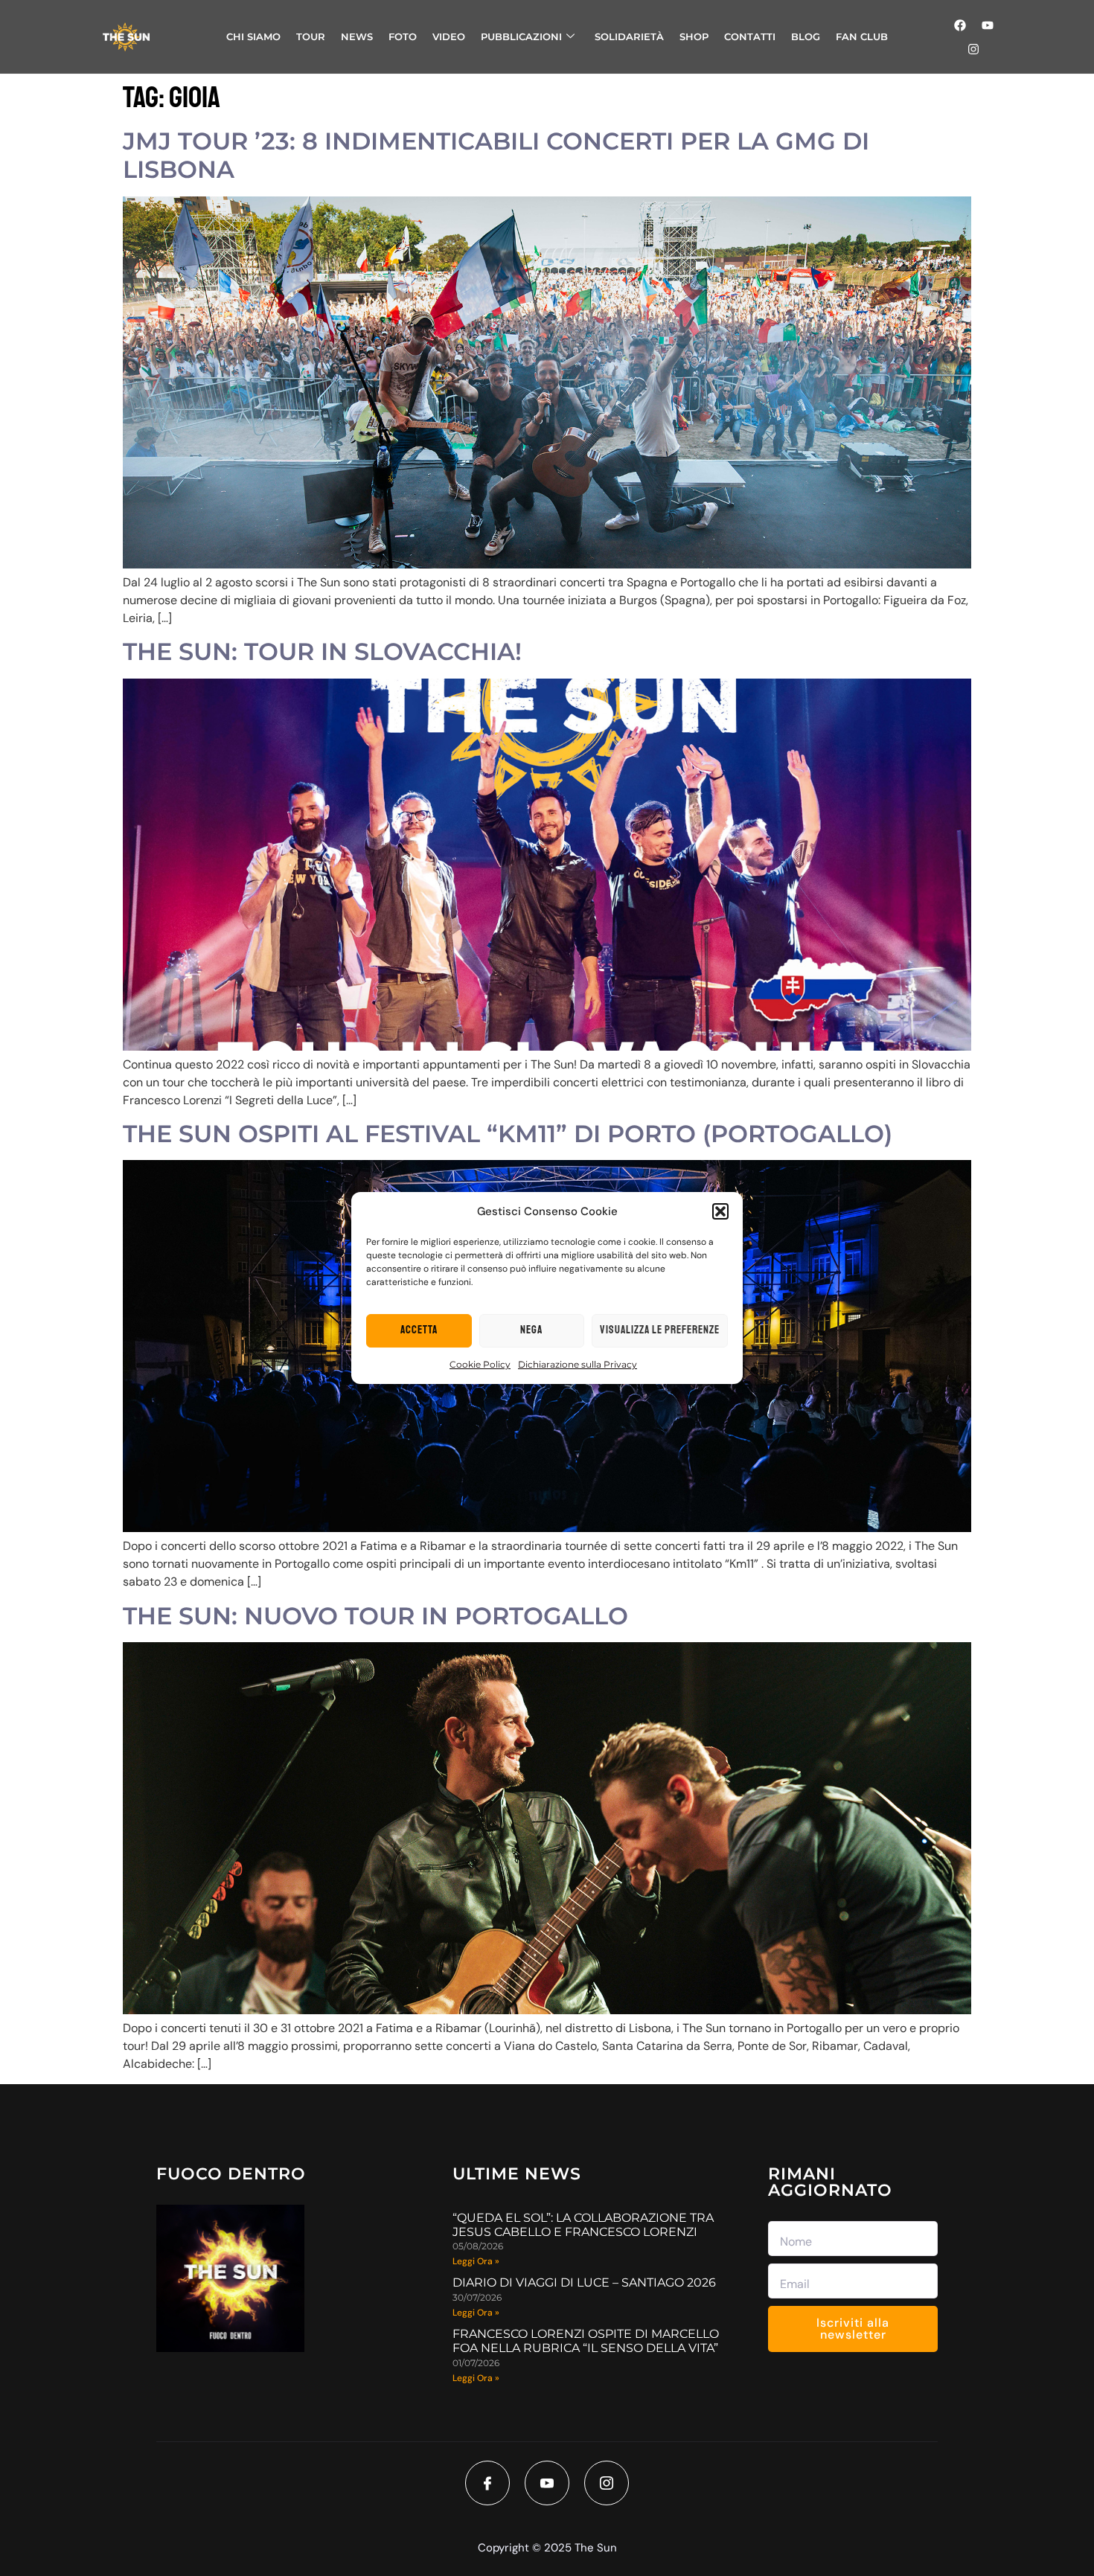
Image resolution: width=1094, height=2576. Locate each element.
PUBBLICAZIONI (521, 36)
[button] (720, 1211)
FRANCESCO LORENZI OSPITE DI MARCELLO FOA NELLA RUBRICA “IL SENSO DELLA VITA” (586, 2341)
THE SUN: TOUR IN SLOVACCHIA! (322, 651)
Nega (531, 1330)
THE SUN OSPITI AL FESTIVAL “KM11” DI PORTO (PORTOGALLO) (508, 1134)
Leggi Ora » (476, 2261)
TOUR (311, 36)
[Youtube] (988, 25)
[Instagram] (973, 49)
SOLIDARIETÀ (629, 36)
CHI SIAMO (253, 36)
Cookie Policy (480, 1364)
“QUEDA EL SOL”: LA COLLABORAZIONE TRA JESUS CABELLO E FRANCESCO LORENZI (583, 2225)
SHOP (694, 36)
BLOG (806, 36)
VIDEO (449, 36)
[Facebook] (960, 25)
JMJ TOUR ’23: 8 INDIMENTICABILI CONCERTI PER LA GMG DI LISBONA (496, 155)
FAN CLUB (862, 36)
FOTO (403, 36)
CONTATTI (750, 36)
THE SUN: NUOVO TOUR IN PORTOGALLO (375, 1616)
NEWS (357, 36)
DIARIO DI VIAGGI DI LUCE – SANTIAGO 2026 (584, 2282)
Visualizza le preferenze (660, 1330)
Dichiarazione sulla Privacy (578, 1364)
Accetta (419, 1330)
